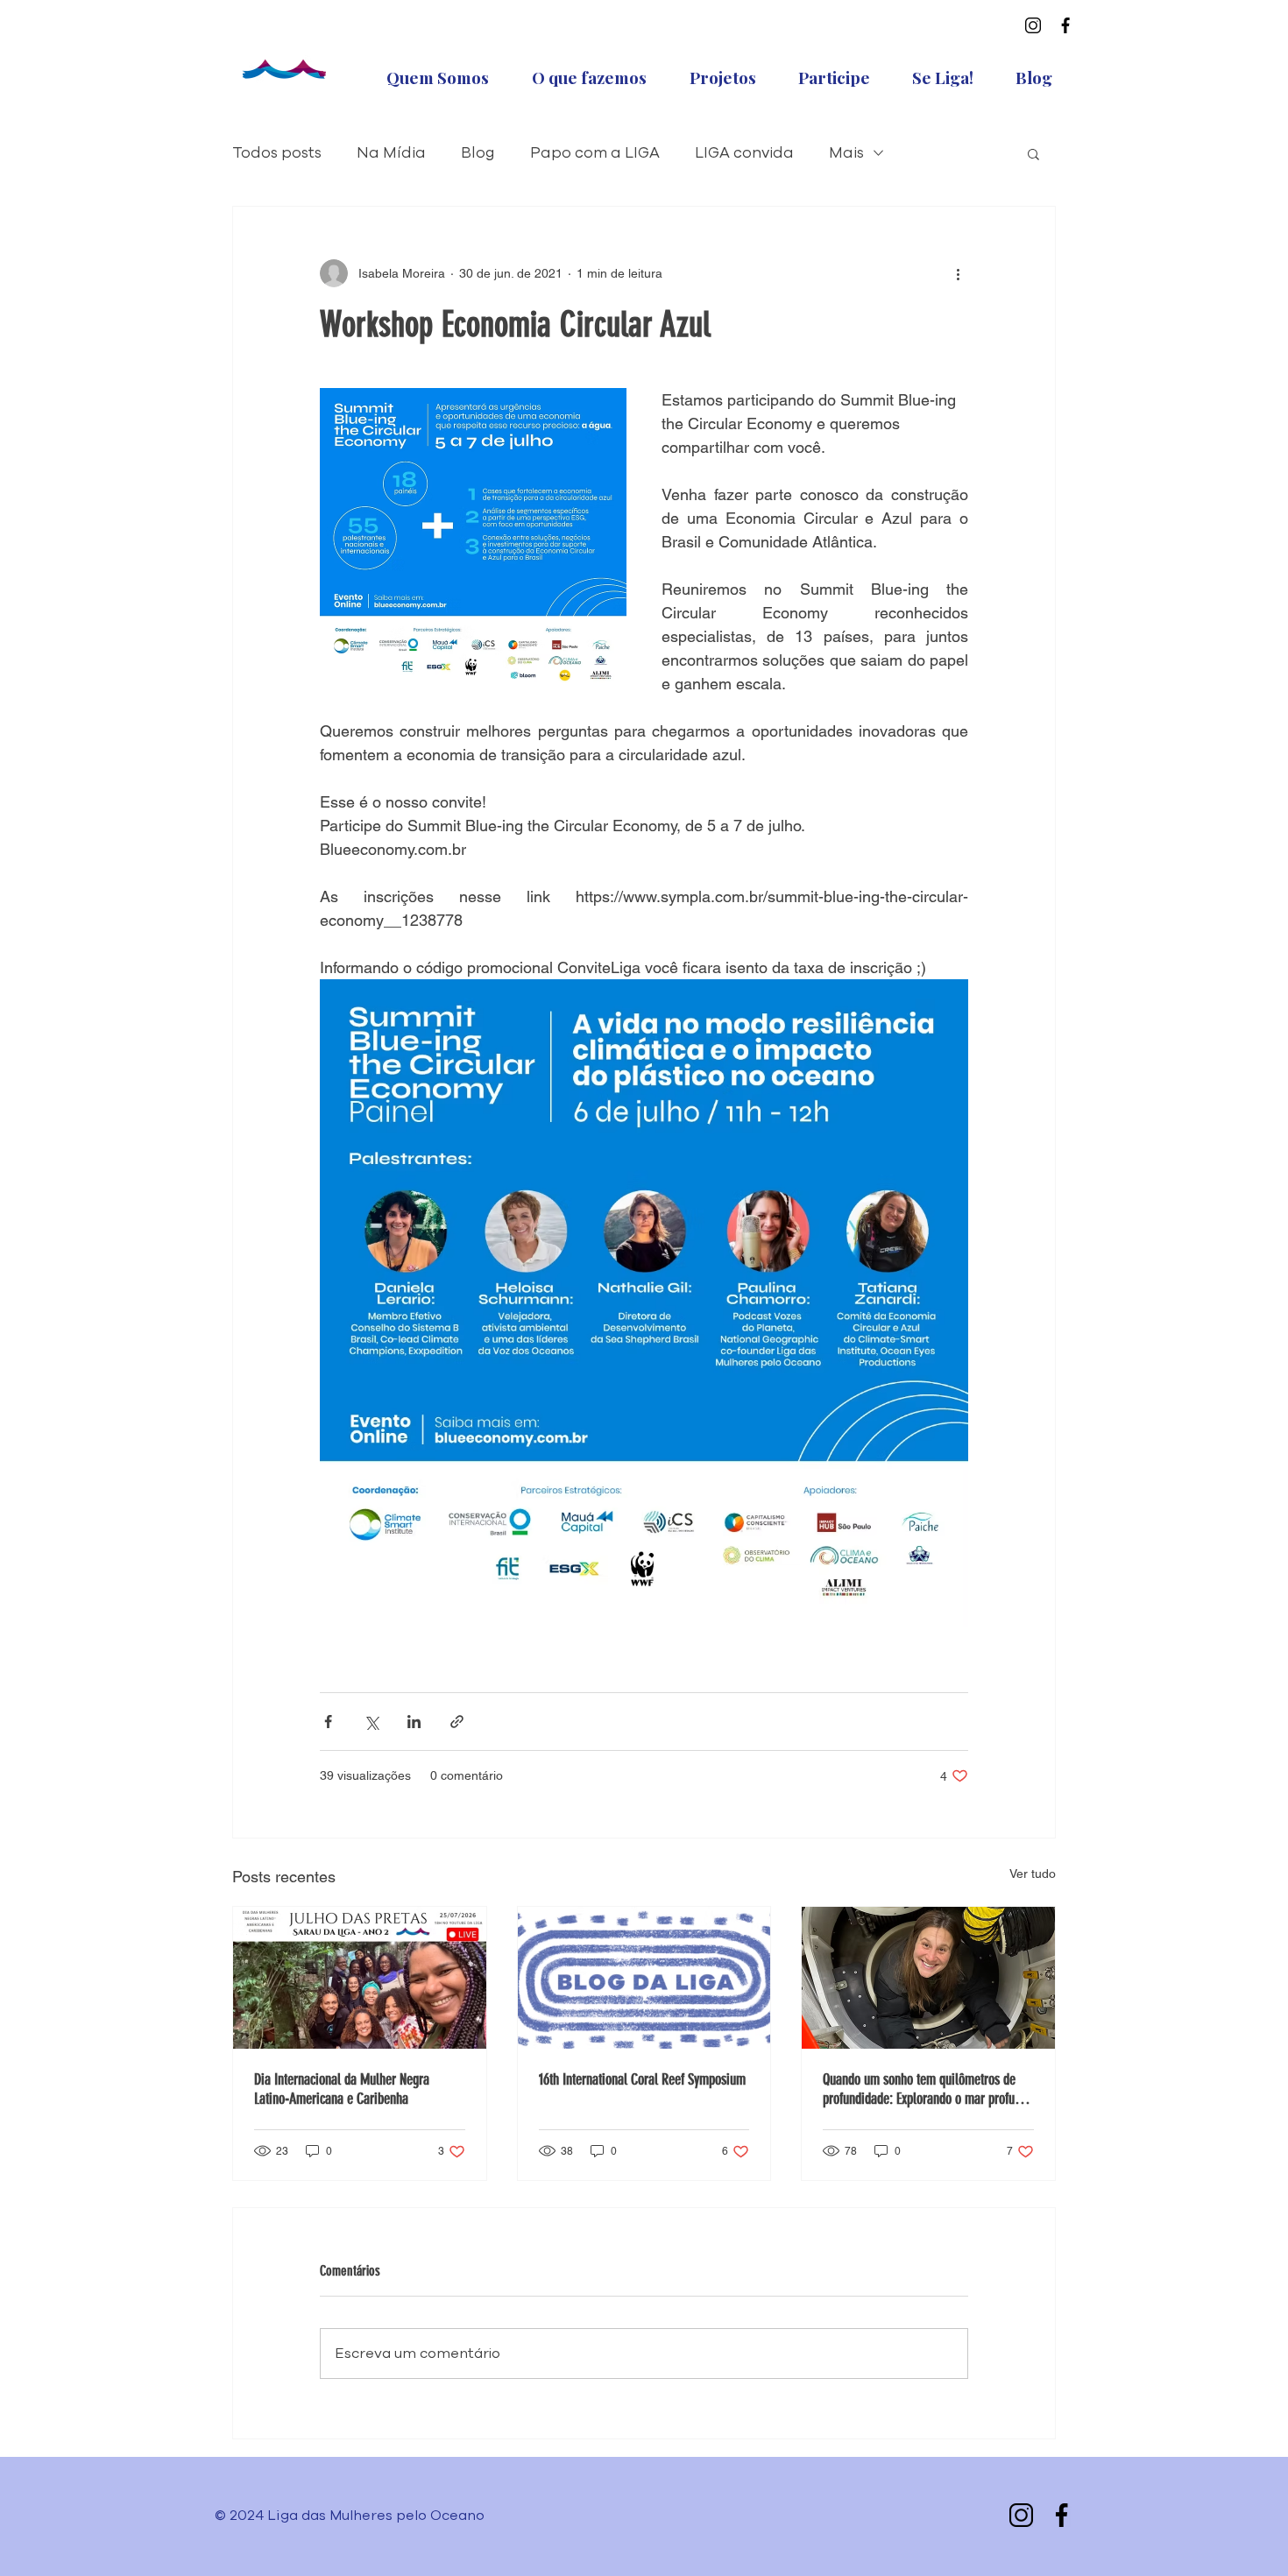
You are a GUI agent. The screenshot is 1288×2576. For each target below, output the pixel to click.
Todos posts (277, 153)
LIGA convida (744, 153)
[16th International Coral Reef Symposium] (644, 1978)
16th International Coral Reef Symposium (642, 2079)
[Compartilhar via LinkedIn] (414, 1722)
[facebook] (1065, 25)
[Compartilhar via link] (457, 1722)
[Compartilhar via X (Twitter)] (371, 1722)
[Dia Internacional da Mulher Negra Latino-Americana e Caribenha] (360, 1978)
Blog (478, 153)
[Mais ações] (958, 273)
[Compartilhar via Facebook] (328, 1722)
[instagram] (1033, 25)
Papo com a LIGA (595, 153)
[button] (1033, 153)
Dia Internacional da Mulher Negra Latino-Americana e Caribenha (342, 2089)
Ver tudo (1033, 1874)
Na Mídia (391, 153)
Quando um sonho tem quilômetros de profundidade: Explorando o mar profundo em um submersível (928, 2089)
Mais (846, 153)
